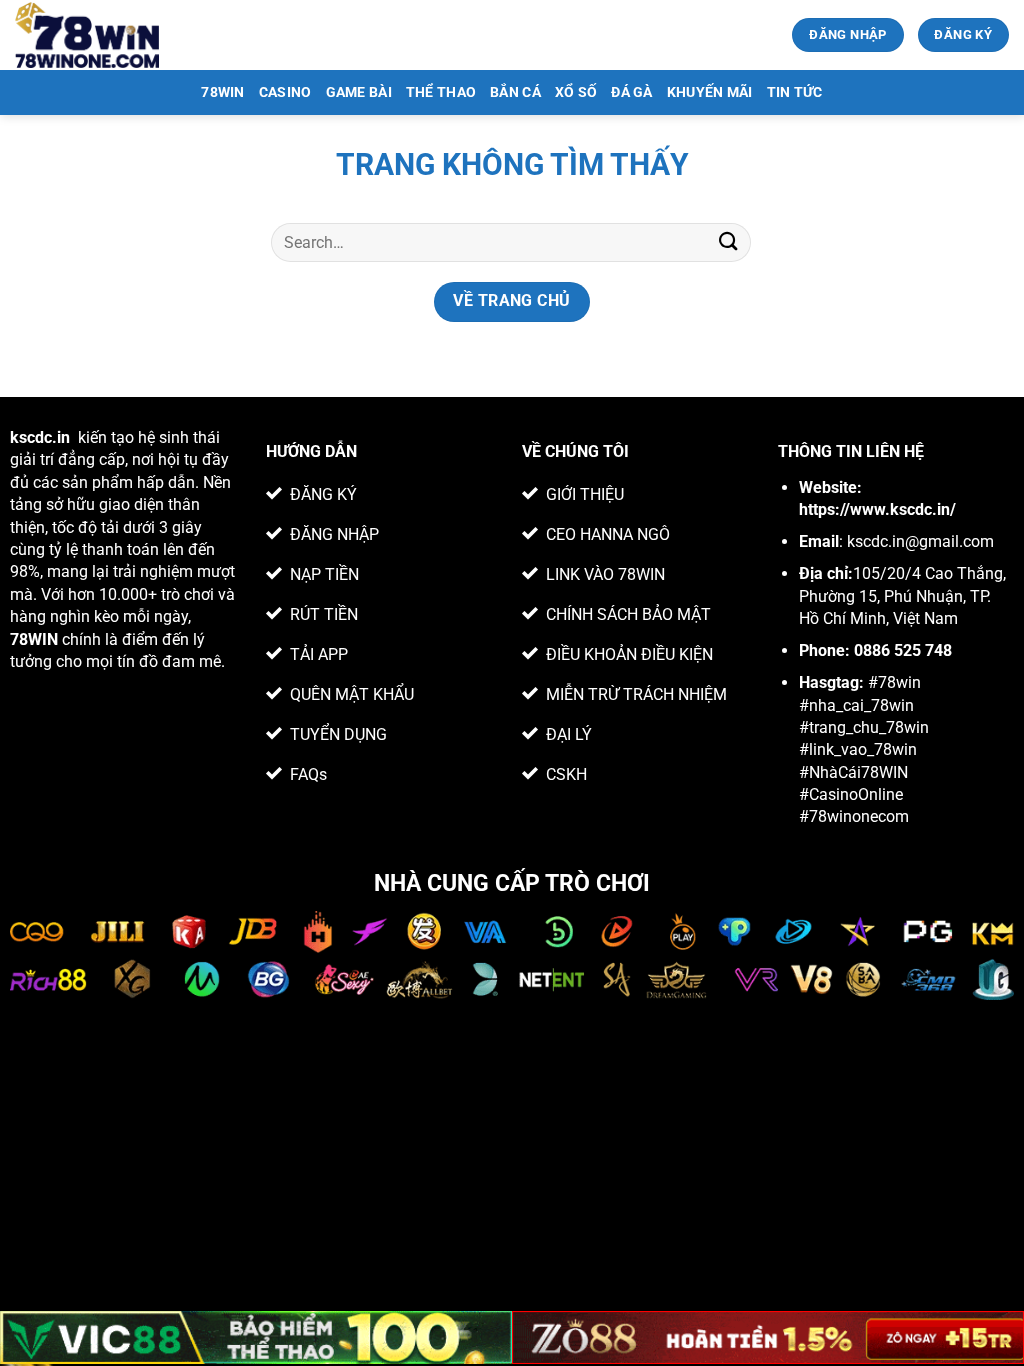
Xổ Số (576, 92)
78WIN (222, 92)
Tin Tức (795, 92)
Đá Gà (631, 92)
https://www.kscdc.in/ (877, 509)
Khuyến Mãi (710, 92)
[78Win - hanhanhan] (88, 35)
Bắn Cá (515, 92)
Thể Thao (441, 92)
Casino (285, 92)
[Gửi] (729, 242)
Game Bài (359, 92)
